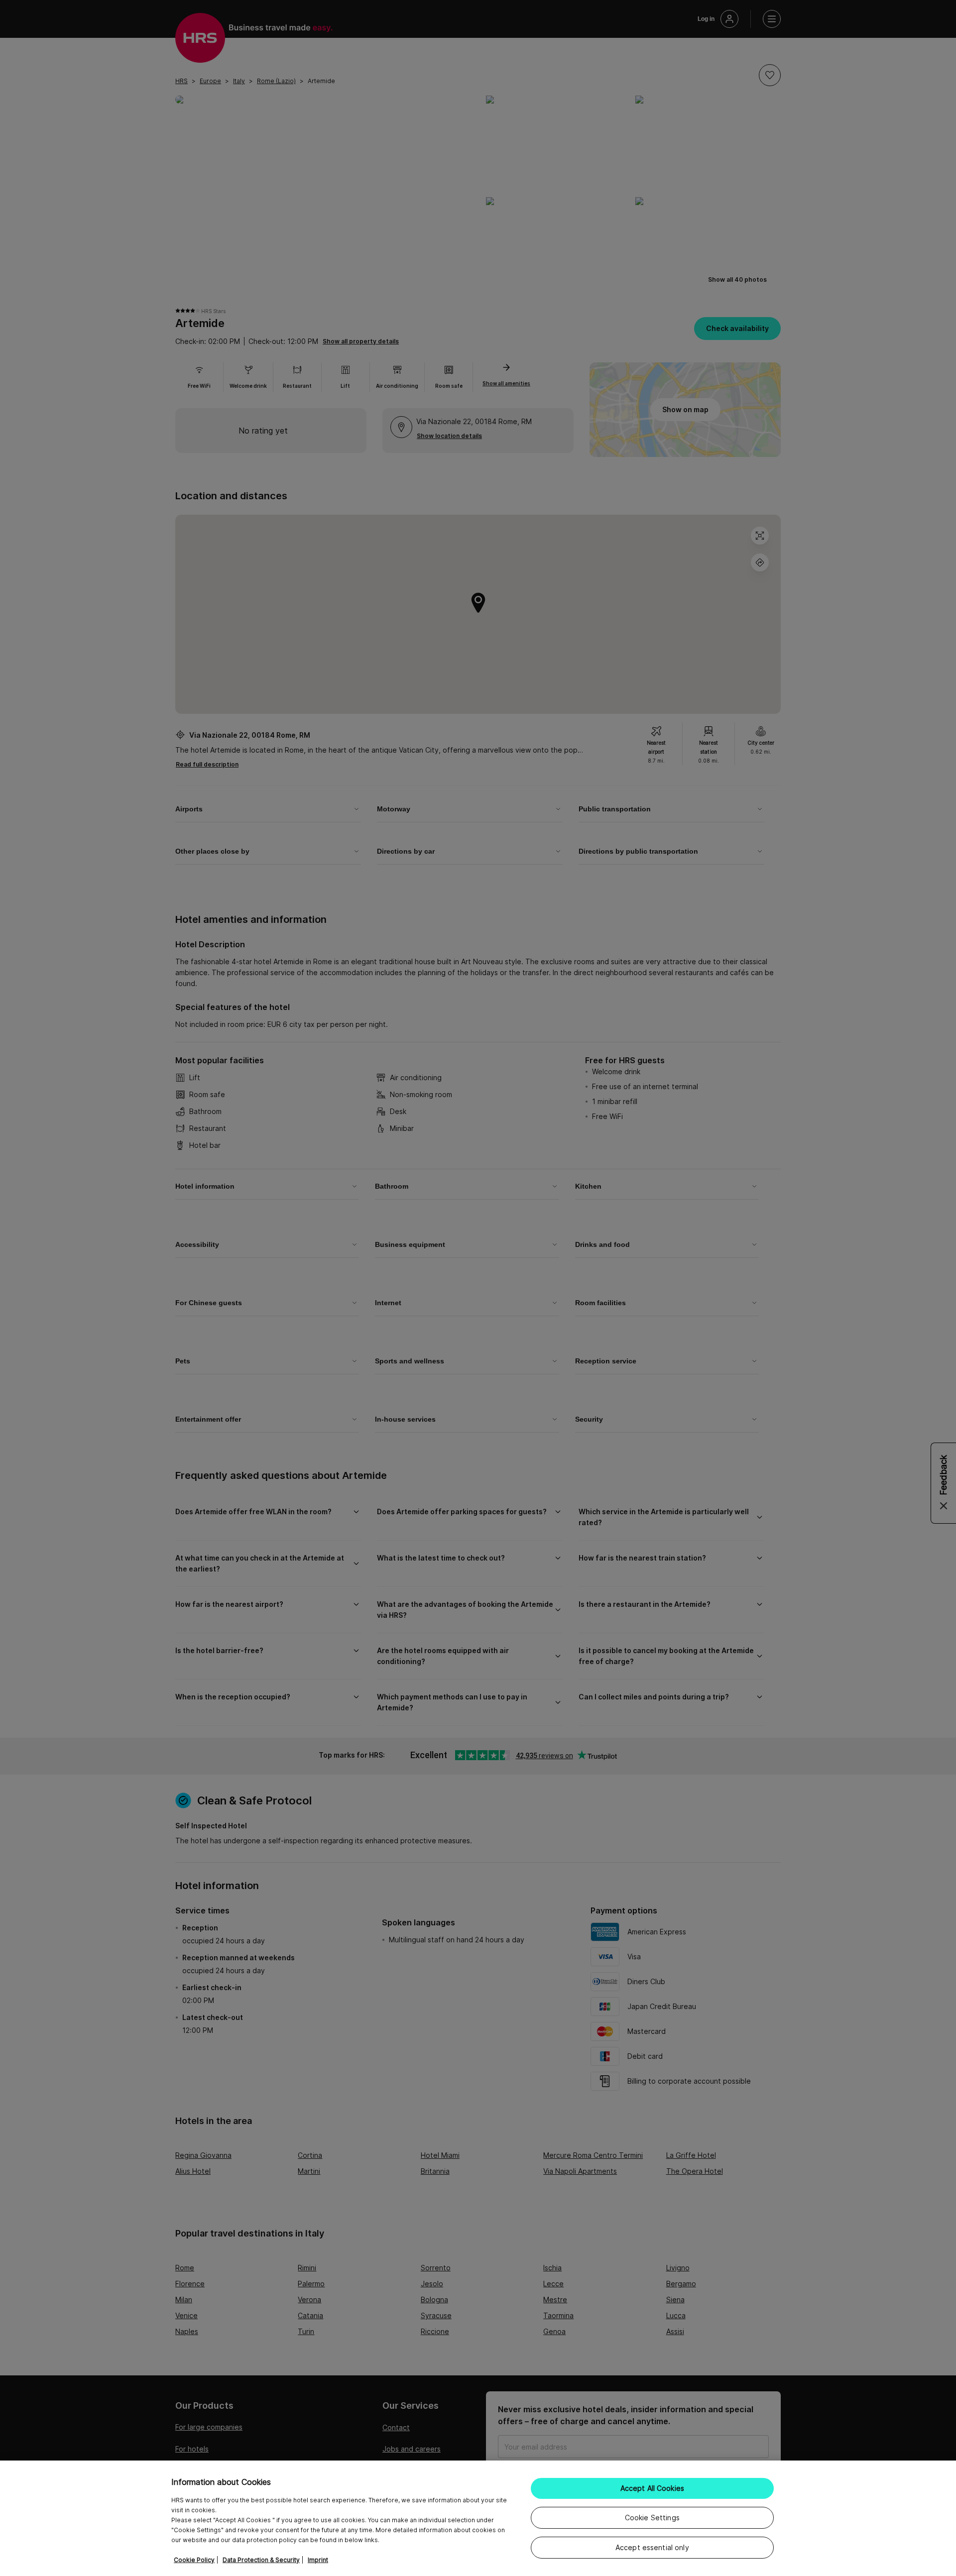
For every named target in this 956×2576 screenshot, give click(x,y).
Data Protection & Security (261, 2560)
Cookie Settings (652, 2518)
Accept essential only (652, 2547)
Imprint (318, 2560)
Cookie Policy (194, 2560)
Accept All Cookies (653, 2488)
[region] (478, 2518)
